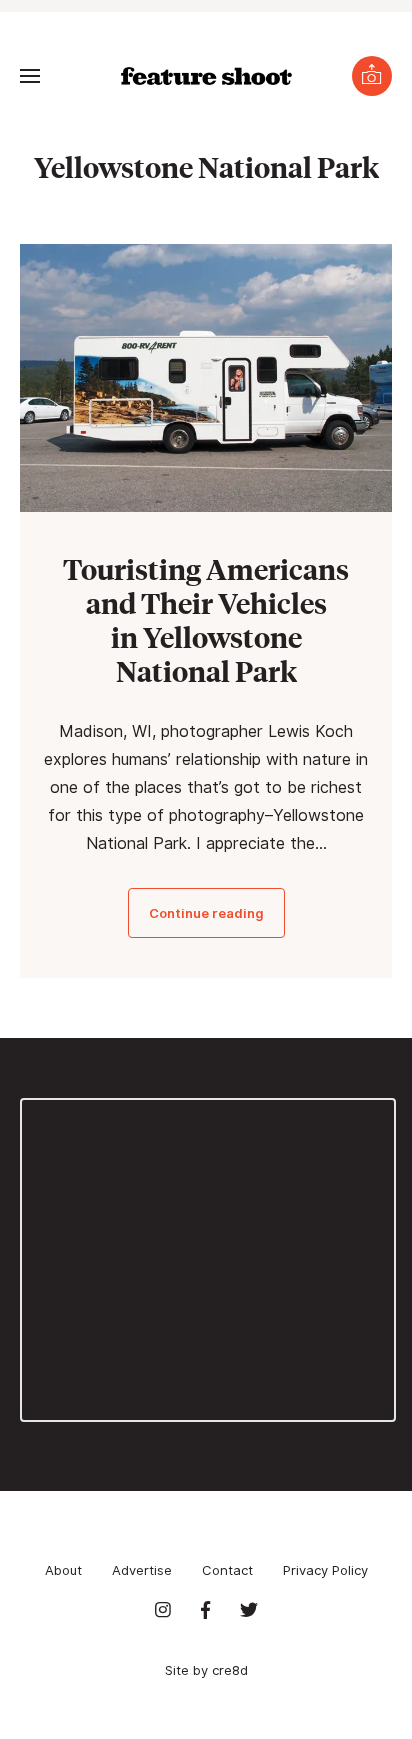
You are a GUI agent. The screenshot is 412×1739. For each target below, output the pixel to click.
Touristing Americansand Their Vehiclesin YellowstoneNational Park (206, 619)
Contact (227, 1570)
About (63, 1570)
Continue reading (206, 913)
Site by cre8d (206, 1670)
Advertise (142, 1570)
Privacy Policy (325, 1570)
